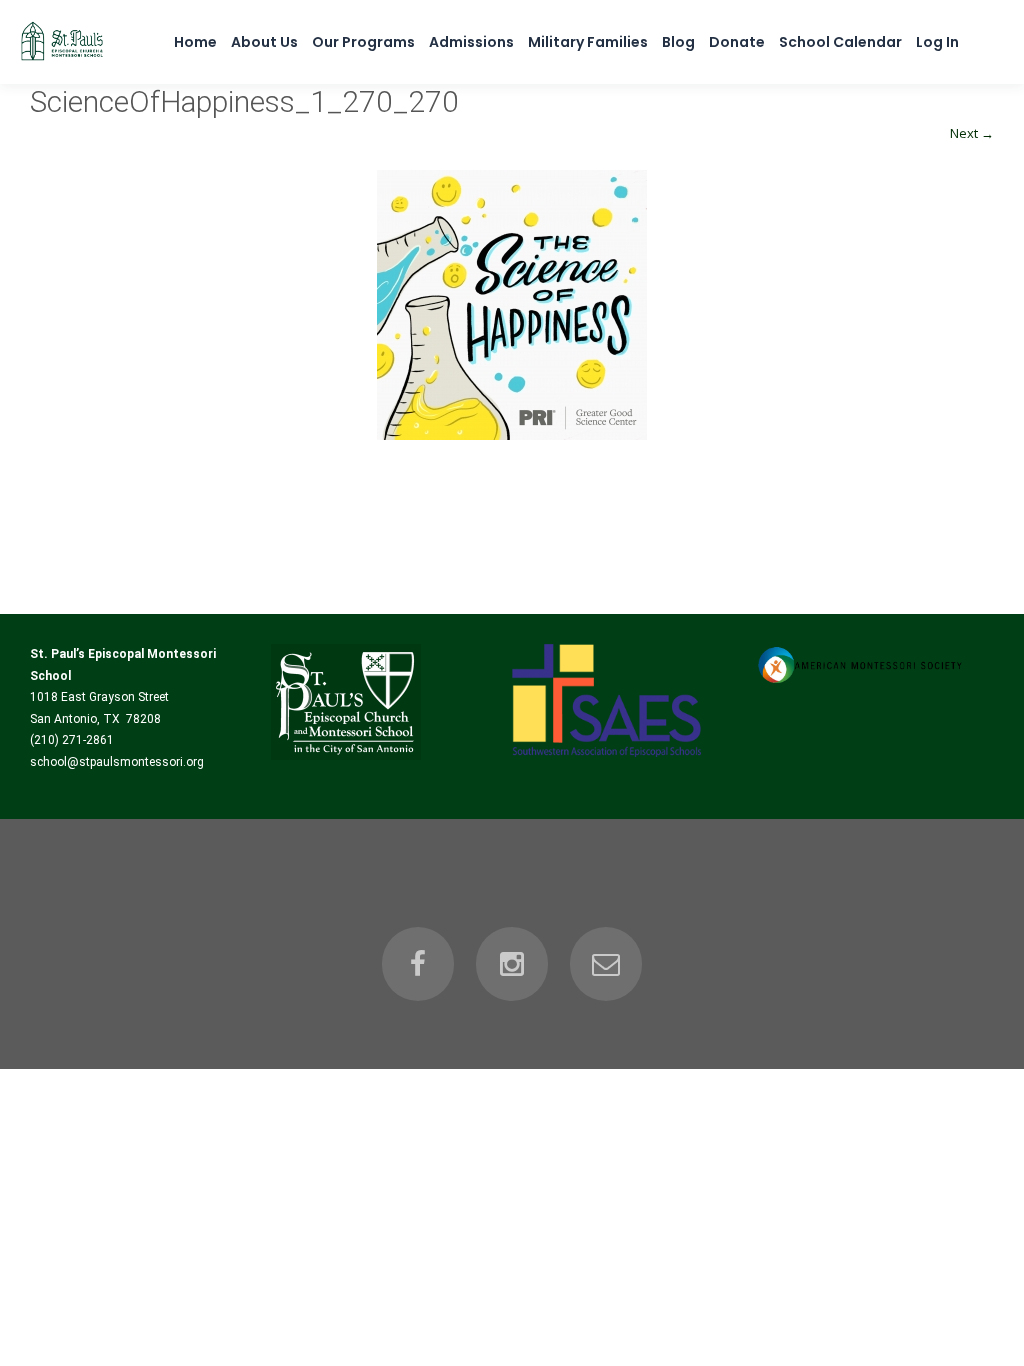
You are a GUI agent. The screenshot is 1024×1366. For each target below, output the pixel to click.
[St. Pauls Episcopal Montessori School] (62, 61)
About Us (264, 42)
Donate (737, 42)
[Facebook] (418, 964)
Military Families (588, 42)
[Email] (606, 964)
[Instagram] (512, 964)
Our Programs (363, 42)
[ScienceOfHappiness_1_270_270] (512, 305)
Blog (678, 42)
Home (195, 42)
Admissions (471, 42)
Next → (972, 133)
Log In (937, 42)
